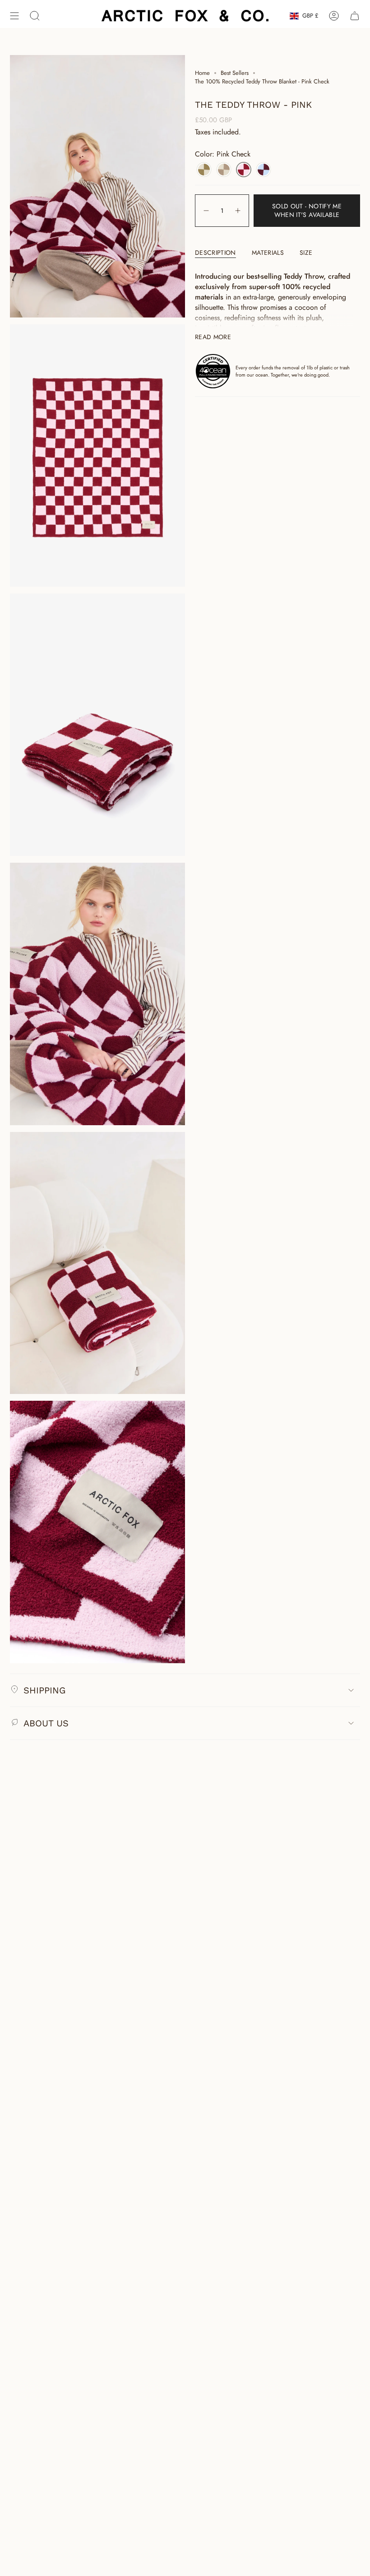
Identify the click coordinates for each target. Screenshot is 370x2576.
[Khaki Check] (204, 170)
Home (202, 73)
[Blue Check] (264, 170)
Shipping (44, 1690)
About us (46, 1723)
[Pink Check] (244, 170)
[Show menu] (14, 16)
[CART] (355, 16)
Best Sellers (235, 73)
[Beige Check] (224, 170)
